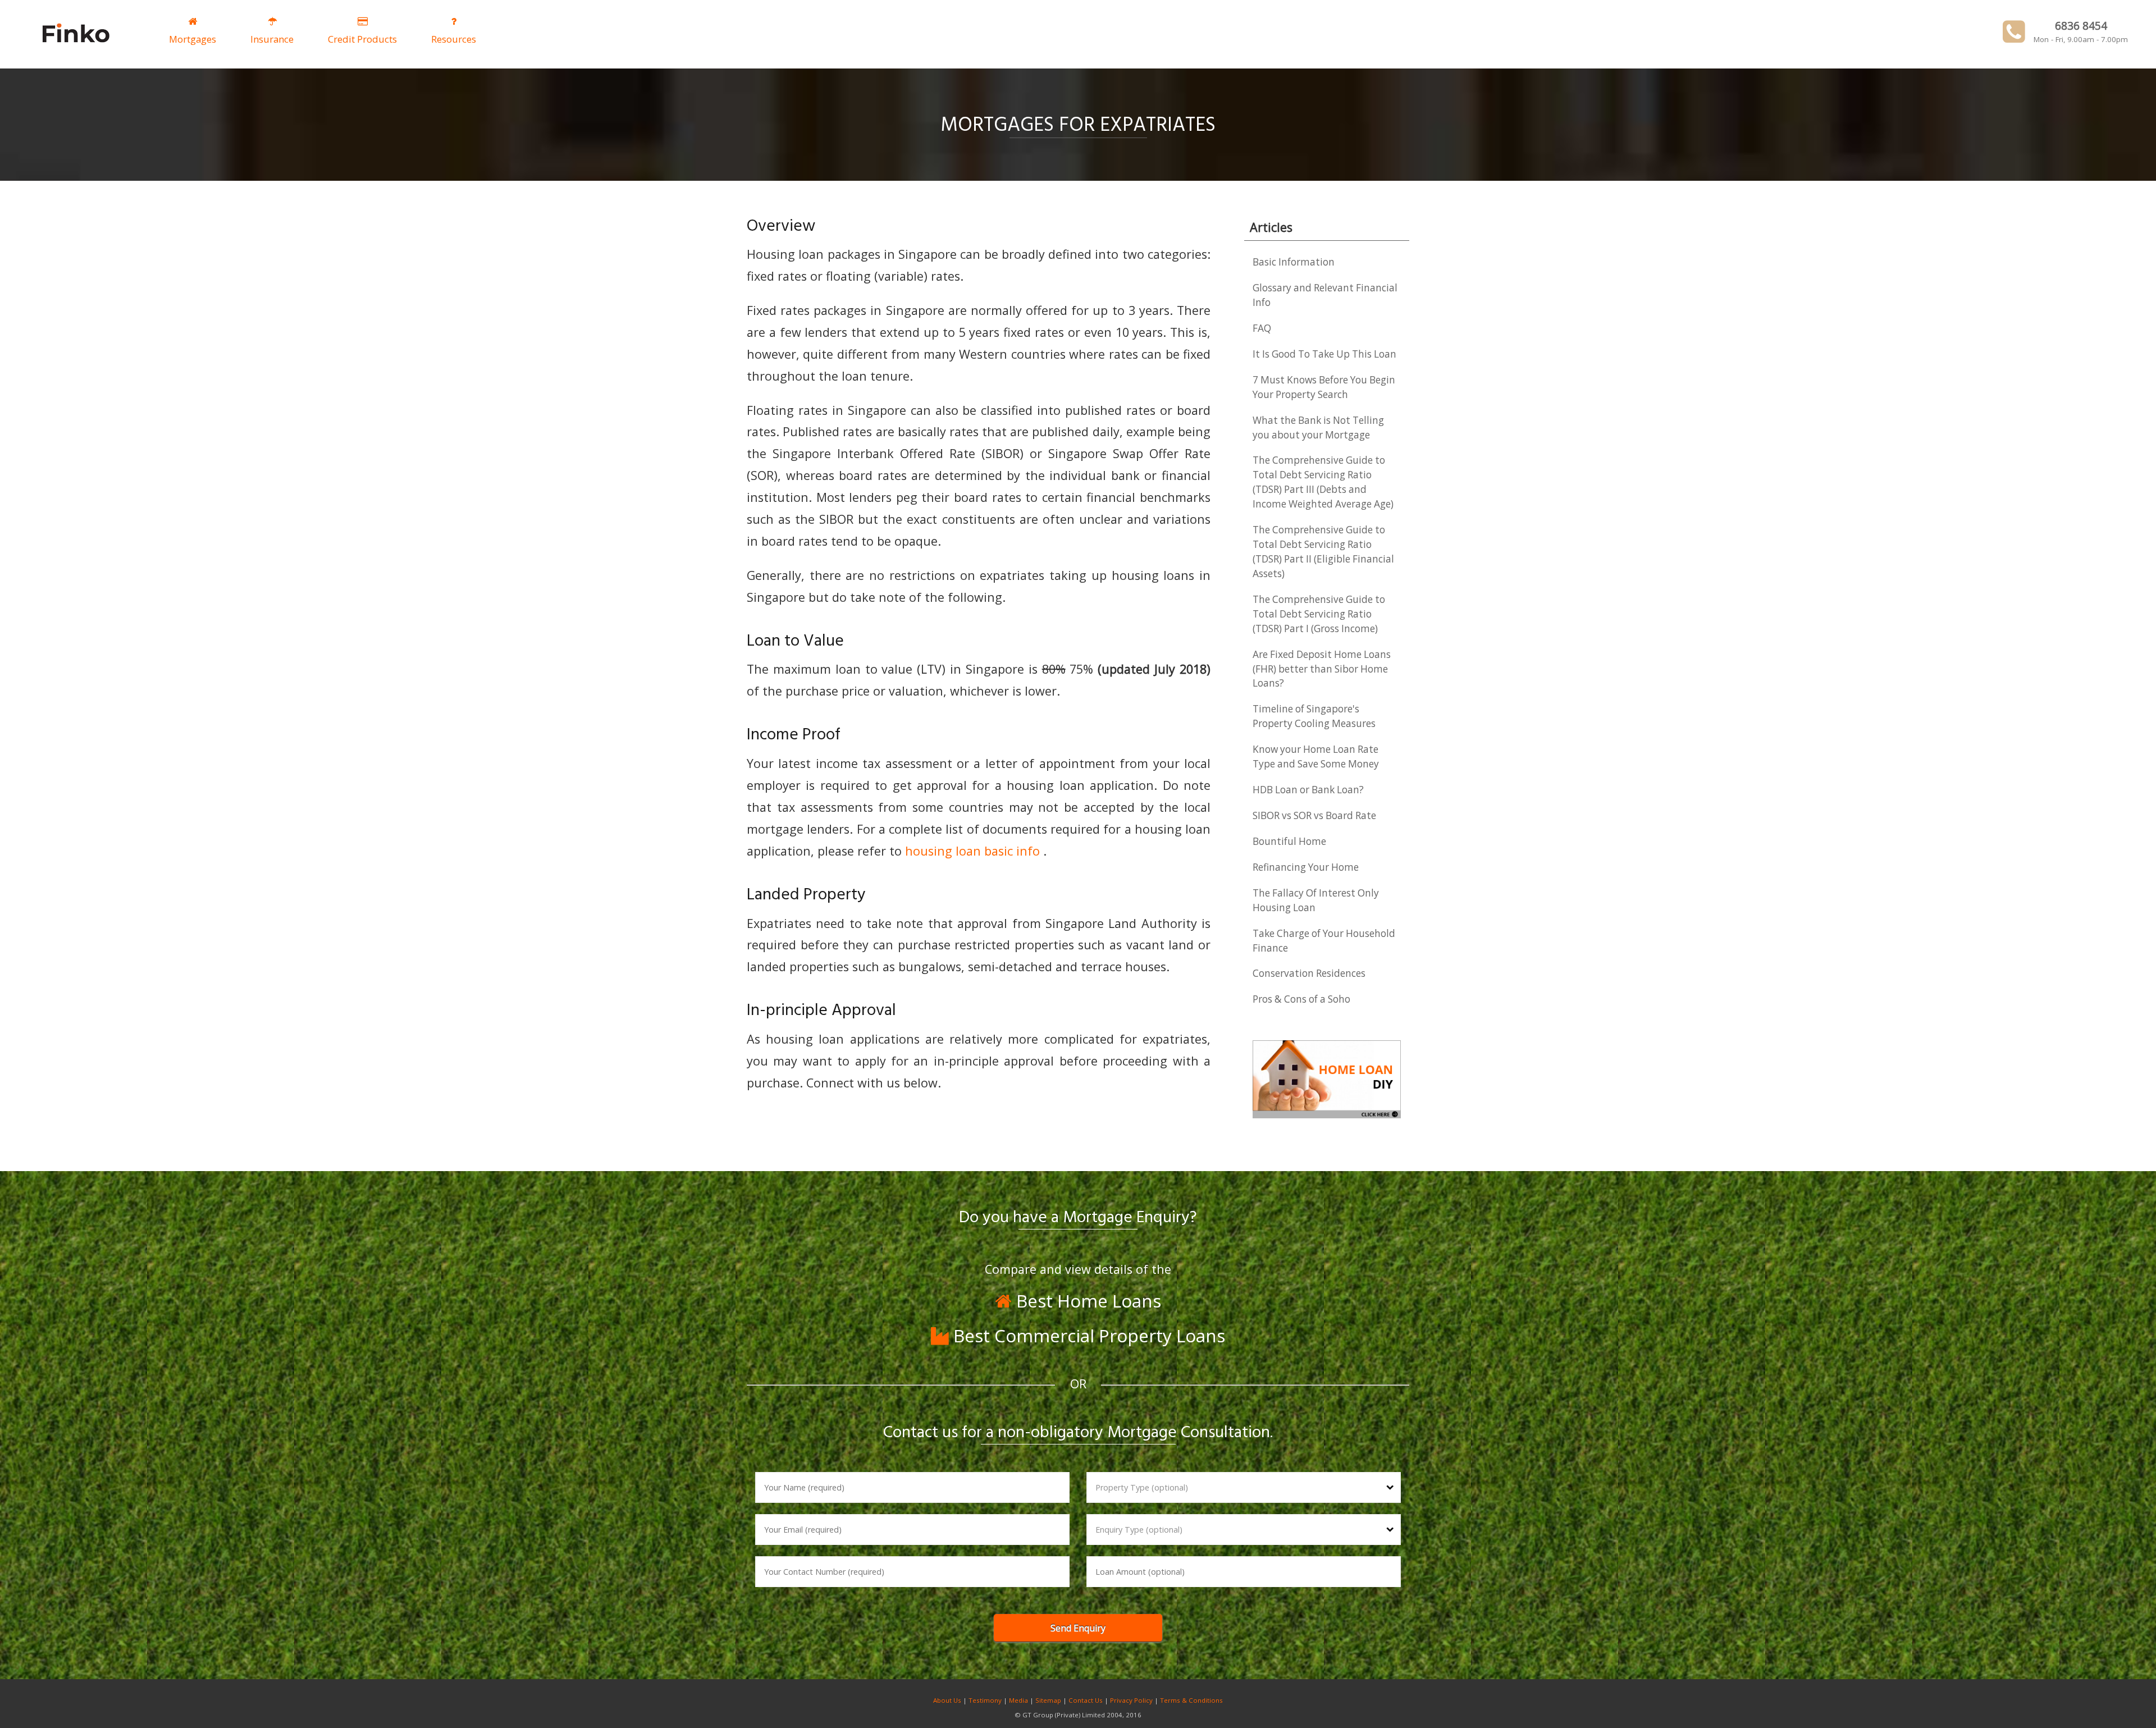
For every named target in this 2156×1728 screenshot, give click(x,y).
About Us (947, 1700)
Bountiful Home (1289, 841)
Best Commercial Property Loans (1087, 1335)
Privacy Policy (1131, 1700)
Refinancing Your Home (1306, 867)
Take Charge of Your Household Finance (1324, 941)
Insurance (272, 39)
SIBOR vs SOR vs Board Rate (1314, 815)
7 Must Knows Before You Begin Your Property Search (1324, 387)
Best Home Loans (1086, 1300)
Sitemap (1048, 1700)
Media (1018, 1700)
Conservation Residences (1309, 973)
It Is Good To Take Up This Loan (1324, 354)
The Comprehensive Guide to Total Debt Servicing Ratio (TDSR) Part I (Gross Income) (1319, 614)
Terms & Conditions (1191, 1700)
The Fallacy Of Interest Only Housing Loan (1316, 900)
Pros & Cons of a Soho (1301, 999)
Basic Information (1294, 262)
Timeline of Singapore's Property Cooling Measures (1314, 716)
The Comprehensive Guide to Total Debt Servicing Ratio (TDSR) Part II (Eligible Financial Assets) (1323, 552)
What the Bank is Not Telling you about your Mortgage (1318, 428)
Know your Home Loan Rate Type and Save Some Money (1316, 756)
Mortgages (193, 39)
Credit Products (362, 39)
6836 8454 (2081, 26)
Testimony (985, 1700)
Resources (454, 39)
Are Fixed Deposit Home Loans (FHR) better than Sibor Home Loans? (1322, 669)
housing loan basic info (974, 851)
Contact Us (1086, 1700)
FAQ (1262, 328)
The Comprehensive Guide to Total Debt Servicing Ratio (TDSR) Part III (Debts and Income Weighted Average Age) (1323, 482)
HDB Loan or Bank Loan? (1308, 790)
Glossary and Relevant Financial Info (1325, 295)
